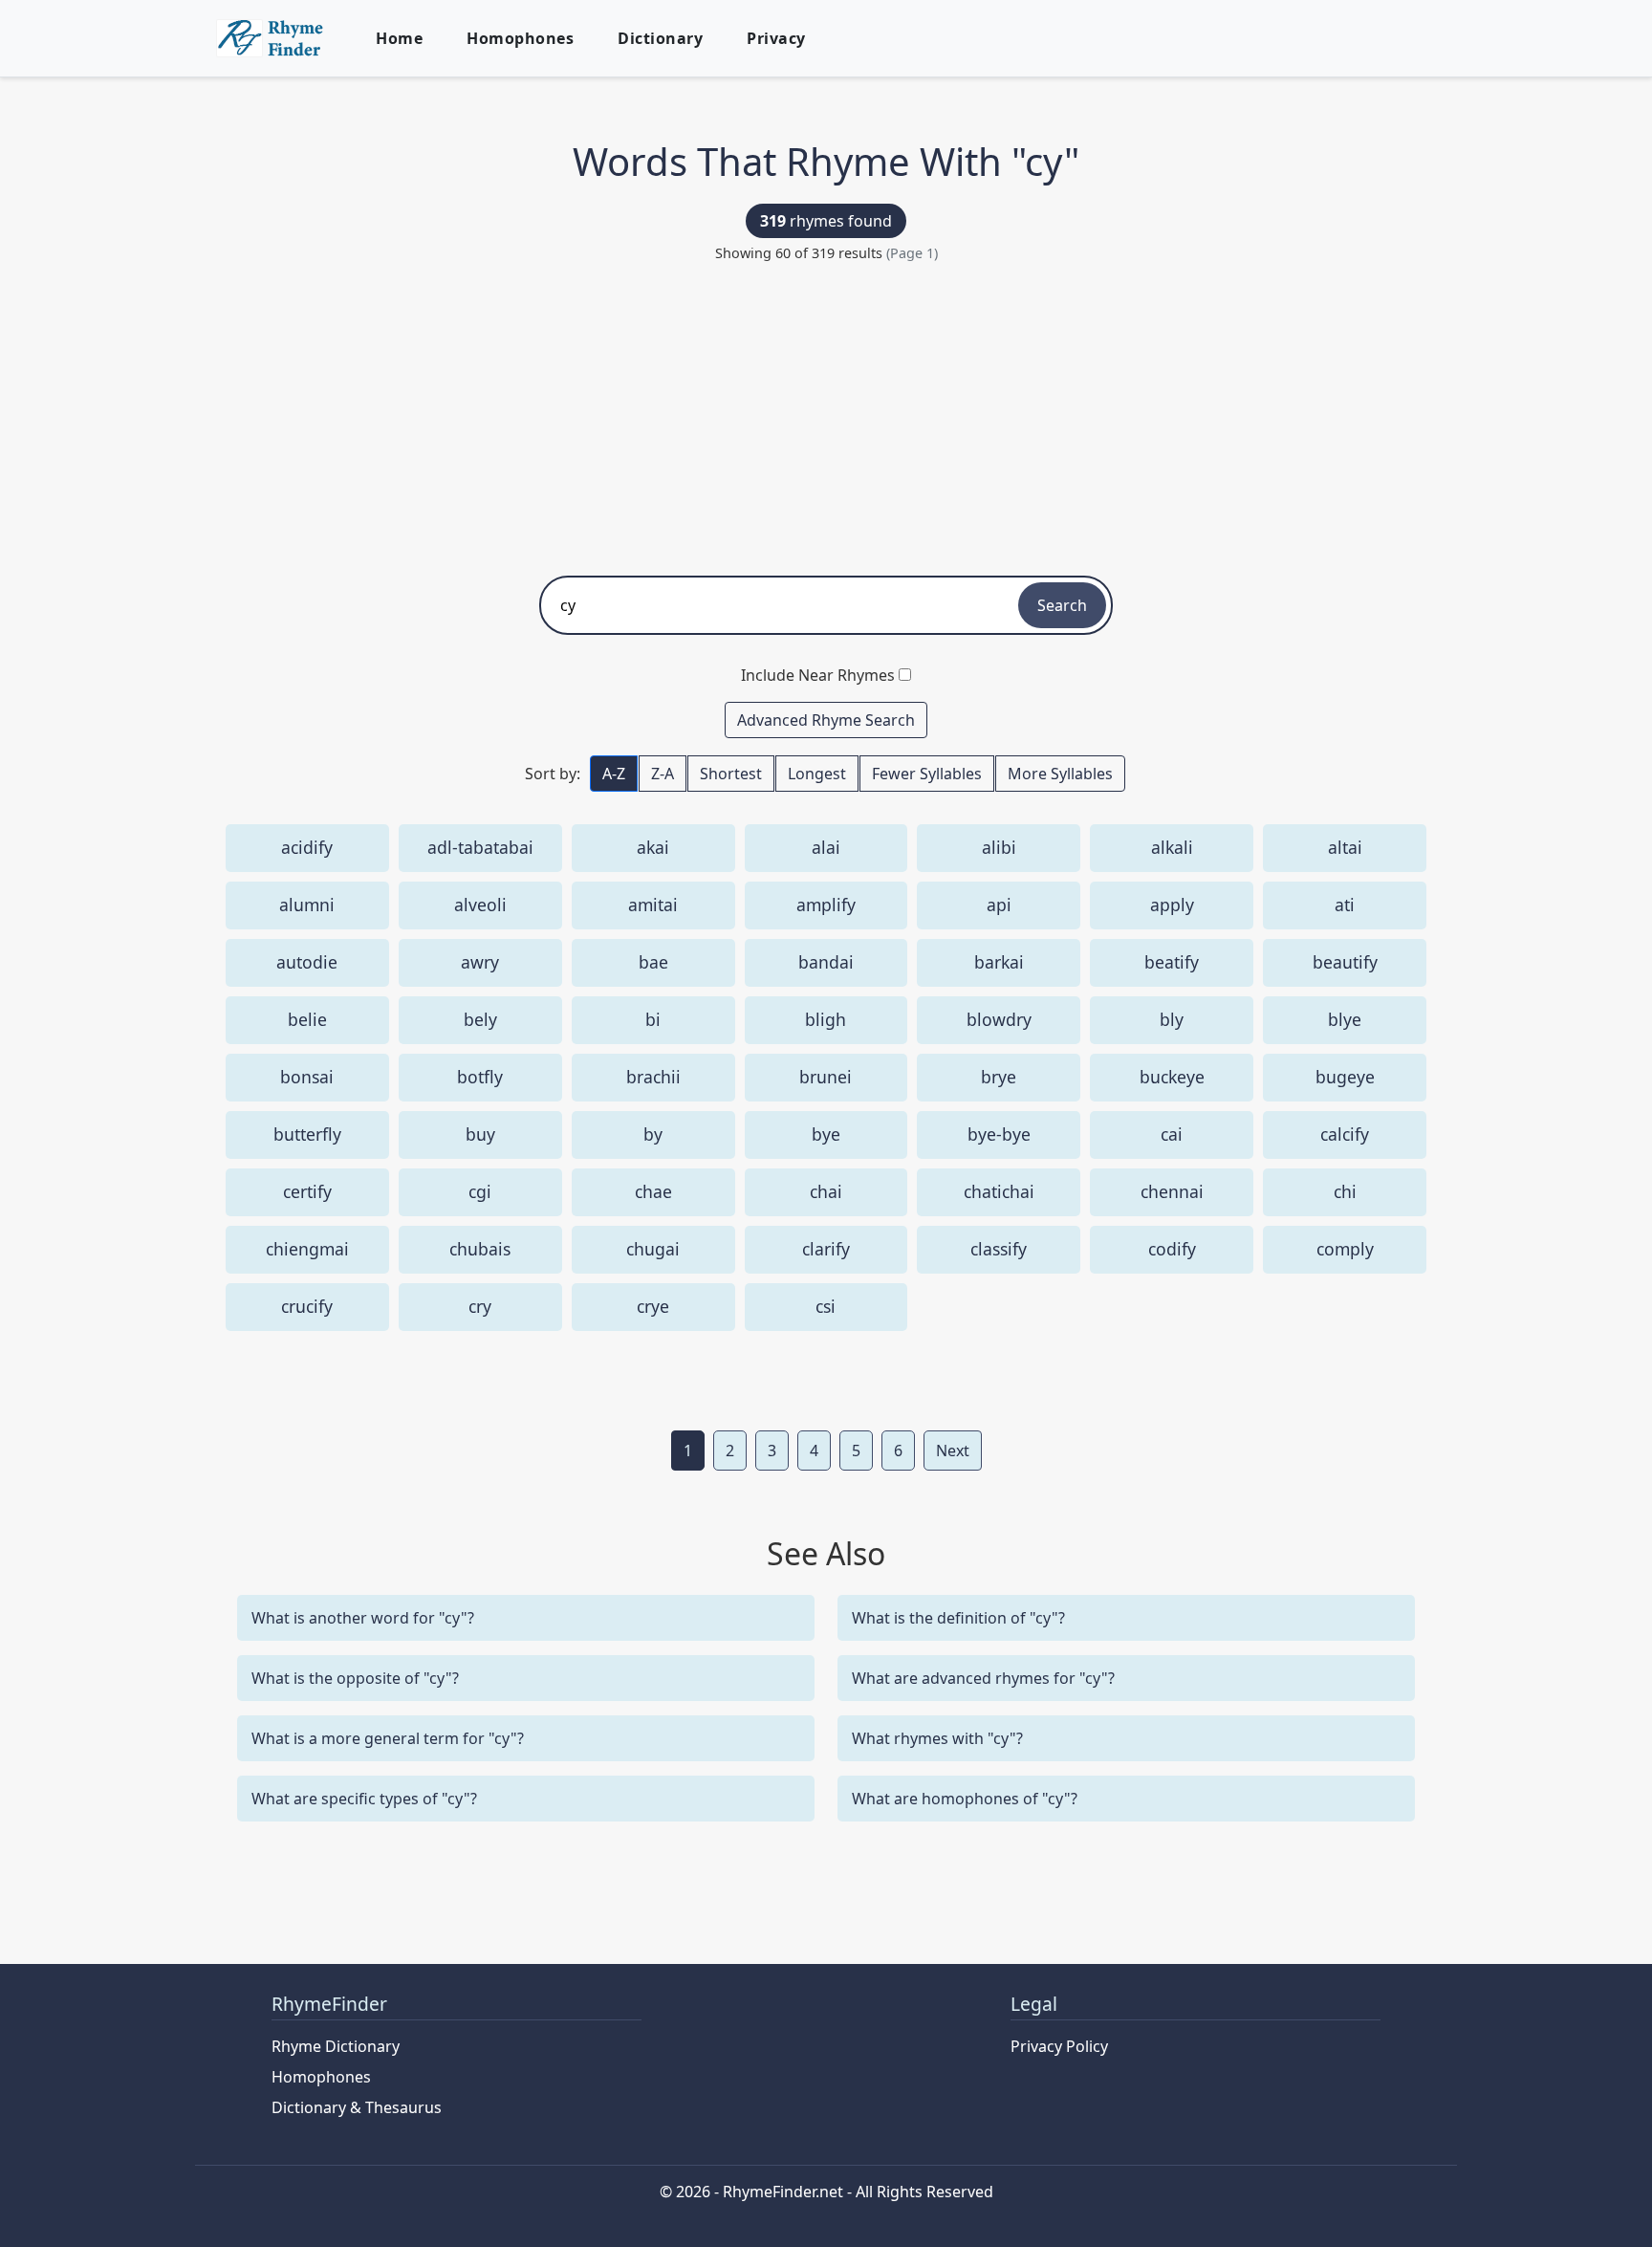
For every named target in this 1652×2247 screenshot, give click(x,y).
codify (1172, 1249)
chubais (480, 1249)
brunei (826, 1077)
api (999, 905)
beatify (1172, 962)
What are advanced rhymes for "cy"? (983, 1678)
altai (1345, 847)
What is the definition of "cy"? (958, 1618)
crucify (307, 1306)
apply (1172, 905)
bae (653, 962)
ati (1345, 905)
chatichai (999, 1191)
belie (307, 1019)
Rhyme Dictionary (336, 2046)
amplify (826, 905)
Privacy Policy (1059, 2046)
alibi (999, 847)
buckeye (1172, 1077)
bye (826, 1134)
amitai (653, 905)
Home (399, 38)
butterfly (307, 1134)
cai (1172, 1134)
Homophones (520, 38)
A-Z (614, 774)
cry (480, 1306)
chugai (653, 1249)
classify (999, 1249)
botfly (480, 1077)
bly (1172, 1019)
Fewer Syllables (927, 774)
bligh (826, 1019)
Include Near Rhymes (818, 675)
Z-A (663, 774)
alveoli (480, 905)
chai (826, 1191)
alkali (1172, 847)
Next (953, 1451)
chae (653, 1191)
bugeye (1345, 1077)
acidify (307, 847)
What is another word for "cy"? (363, 1618)
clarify (826, 1249)
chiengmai (307, 1249)
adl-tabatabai (480, 847)
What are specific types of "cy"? (364, 1799)
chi (1345, 1191)
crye (653, 1306)
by (653, 1134)
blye (1345, 1019)
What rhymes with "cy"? (937, 1738)
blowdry (999, 1019)
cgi (480, 1191)
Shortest (731, 774)
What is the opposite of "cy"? (355, 1678)
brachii (653, 1077)
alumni (307, 905)
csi (826, 1306)
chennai (1172, 1191)
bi (653, 1019)
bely (480, 1019)
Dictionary (660, 38)
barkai (999, 962)
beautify (1345, 962)
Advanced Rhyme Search (826, 720)
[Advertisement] (826, 413)
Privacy (776, 38)
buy (480, 1134)
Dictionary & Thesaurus (357, 2107)
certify (307, 1191)
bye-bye (999, 1134)
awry (480, 962)
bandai (826, 962)
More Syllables (1060, 774)
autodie (307, 962)
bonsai (307, 1077)
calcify (1345, 1134)
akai (653, 847)
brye (999, 1077)
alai (826, 847)
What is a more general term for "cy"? (388, 1738)
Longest (817, 774)
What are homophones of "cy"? (965, 1799)
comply (1345, 1249)
